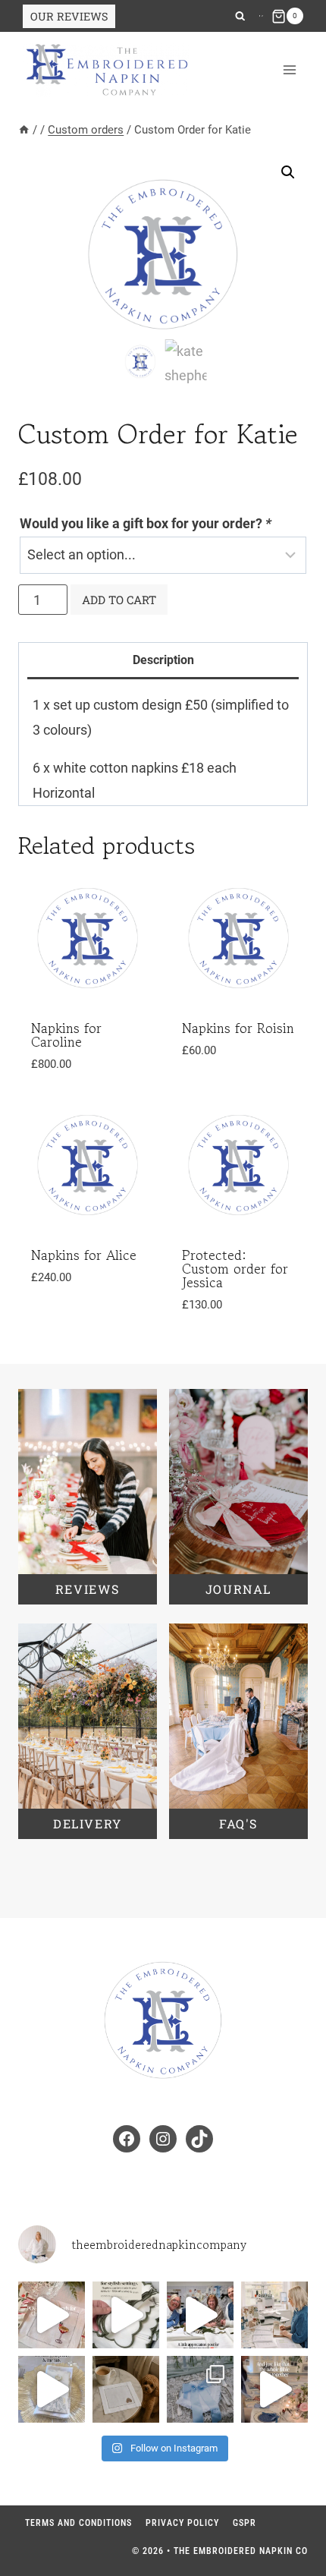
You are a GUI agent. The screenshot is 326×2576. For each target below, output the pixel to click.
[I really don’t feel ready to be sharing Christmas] (52, 2315)
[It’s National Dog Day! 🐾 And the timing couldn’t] (126, 2389)
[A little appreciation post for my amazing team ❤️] (200, 2315)
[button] (288, 172)
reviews (88, 1589)
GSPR (244, 2523)
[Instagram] (260, 16)
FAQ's (238, 1823)
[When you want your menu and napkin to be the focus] (52, 2389)
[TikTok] (262, 16)
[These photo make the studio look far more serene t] (274, 2315)
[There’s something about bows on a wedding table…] (274, 2389)
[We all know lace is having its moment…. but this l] (200, 2389)
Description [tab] (163, 660)
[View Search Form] (240, 16)
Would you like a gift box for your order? (146, 523)
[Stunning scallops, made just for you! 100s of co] (126, 2315)
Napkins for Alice (84, 1255)
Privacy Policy (182, 2523)
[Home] (24, 130)
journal (238, 1589)
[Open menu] (289, 70)
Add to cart (119, 600)
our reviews (69, 16)
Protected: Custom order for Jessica (235, 1268)
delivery (88, 1823)
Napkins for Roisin (238, 1028)
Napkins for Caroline (66, 1034)
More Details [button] (81, 1313)
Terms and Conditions (78, 2523)
